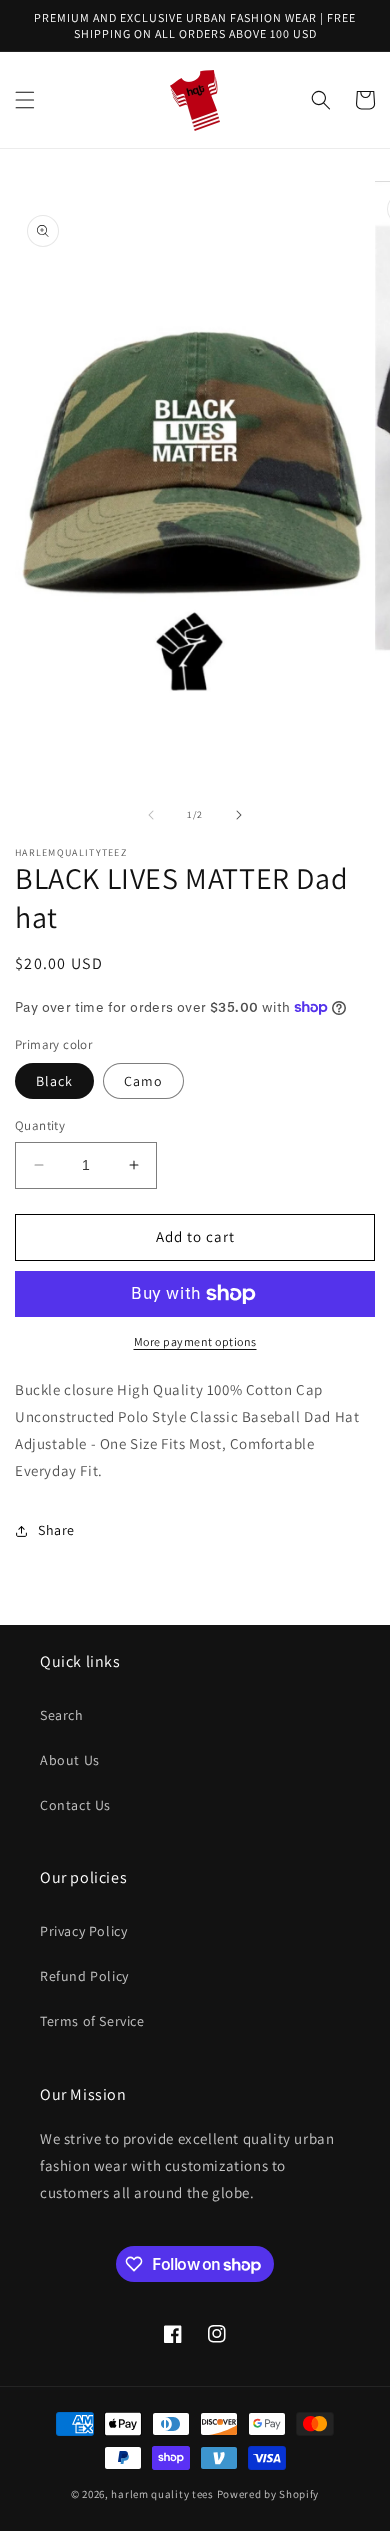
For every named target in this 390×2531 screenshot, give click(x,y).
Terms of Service (92, 2021)
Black (54, 1081)
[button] (25, 100)
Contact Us (75, 1805)
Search (62, 1715)
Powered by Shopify (268, 2494)
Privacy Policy (83, 1931)
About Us (70, 1760)
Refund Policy (84, 1976)
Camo (143, 1081)
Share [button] (56, 1530)
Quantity (40, 1125)
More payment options (195, 1341)
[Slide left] (151, 815)
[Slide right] (239, 815)
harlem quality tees (162, 2494)
